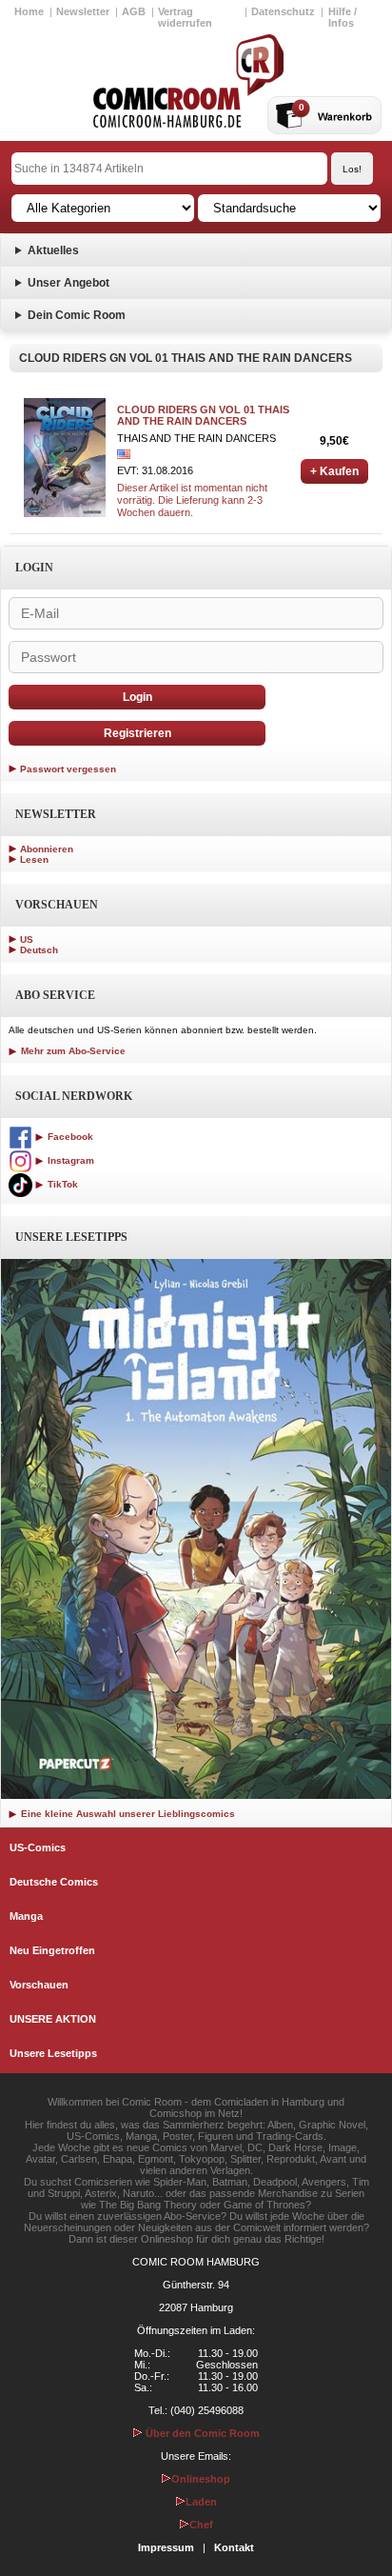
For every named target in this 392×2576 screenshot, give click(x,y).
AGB (134, 11)
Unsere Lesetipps (53, 2053)
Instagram (69, 1160)
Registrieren (137, 733)
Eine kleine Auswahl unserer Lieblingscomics (127, 1814)
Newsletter (83, 11)
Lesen (34, 859)
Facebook (69, 1137)
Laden (201, 2502)
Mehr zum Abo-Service (72, 1051)
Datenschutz (283, 11)
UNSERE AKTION (53, 2019)
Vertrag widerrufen (185, 17)
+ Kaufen (334, 471)
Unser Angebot (69, 283)
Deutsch (39, 950)
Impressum (166, 2547)
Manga (26, 1916)
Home (29, 11)
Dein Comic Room (77, 315)
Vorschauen (39, 1985)
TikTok (61, 1184)
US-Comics (38, 1847)
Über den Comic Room (201, 2433)
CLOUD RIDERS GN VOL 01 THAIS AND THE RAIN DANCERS (203, 415)
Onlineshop (201, 2479)
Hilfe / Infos (343, 17)
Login (137, 697)
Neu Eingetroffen (52, 1950)
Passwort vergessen (68, 769)
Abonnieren (47, 849)
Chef (201, 2525)
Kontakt (234, 2547)
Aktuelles (53, 250)
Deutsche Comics (54, 1882)
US (27, 939)
